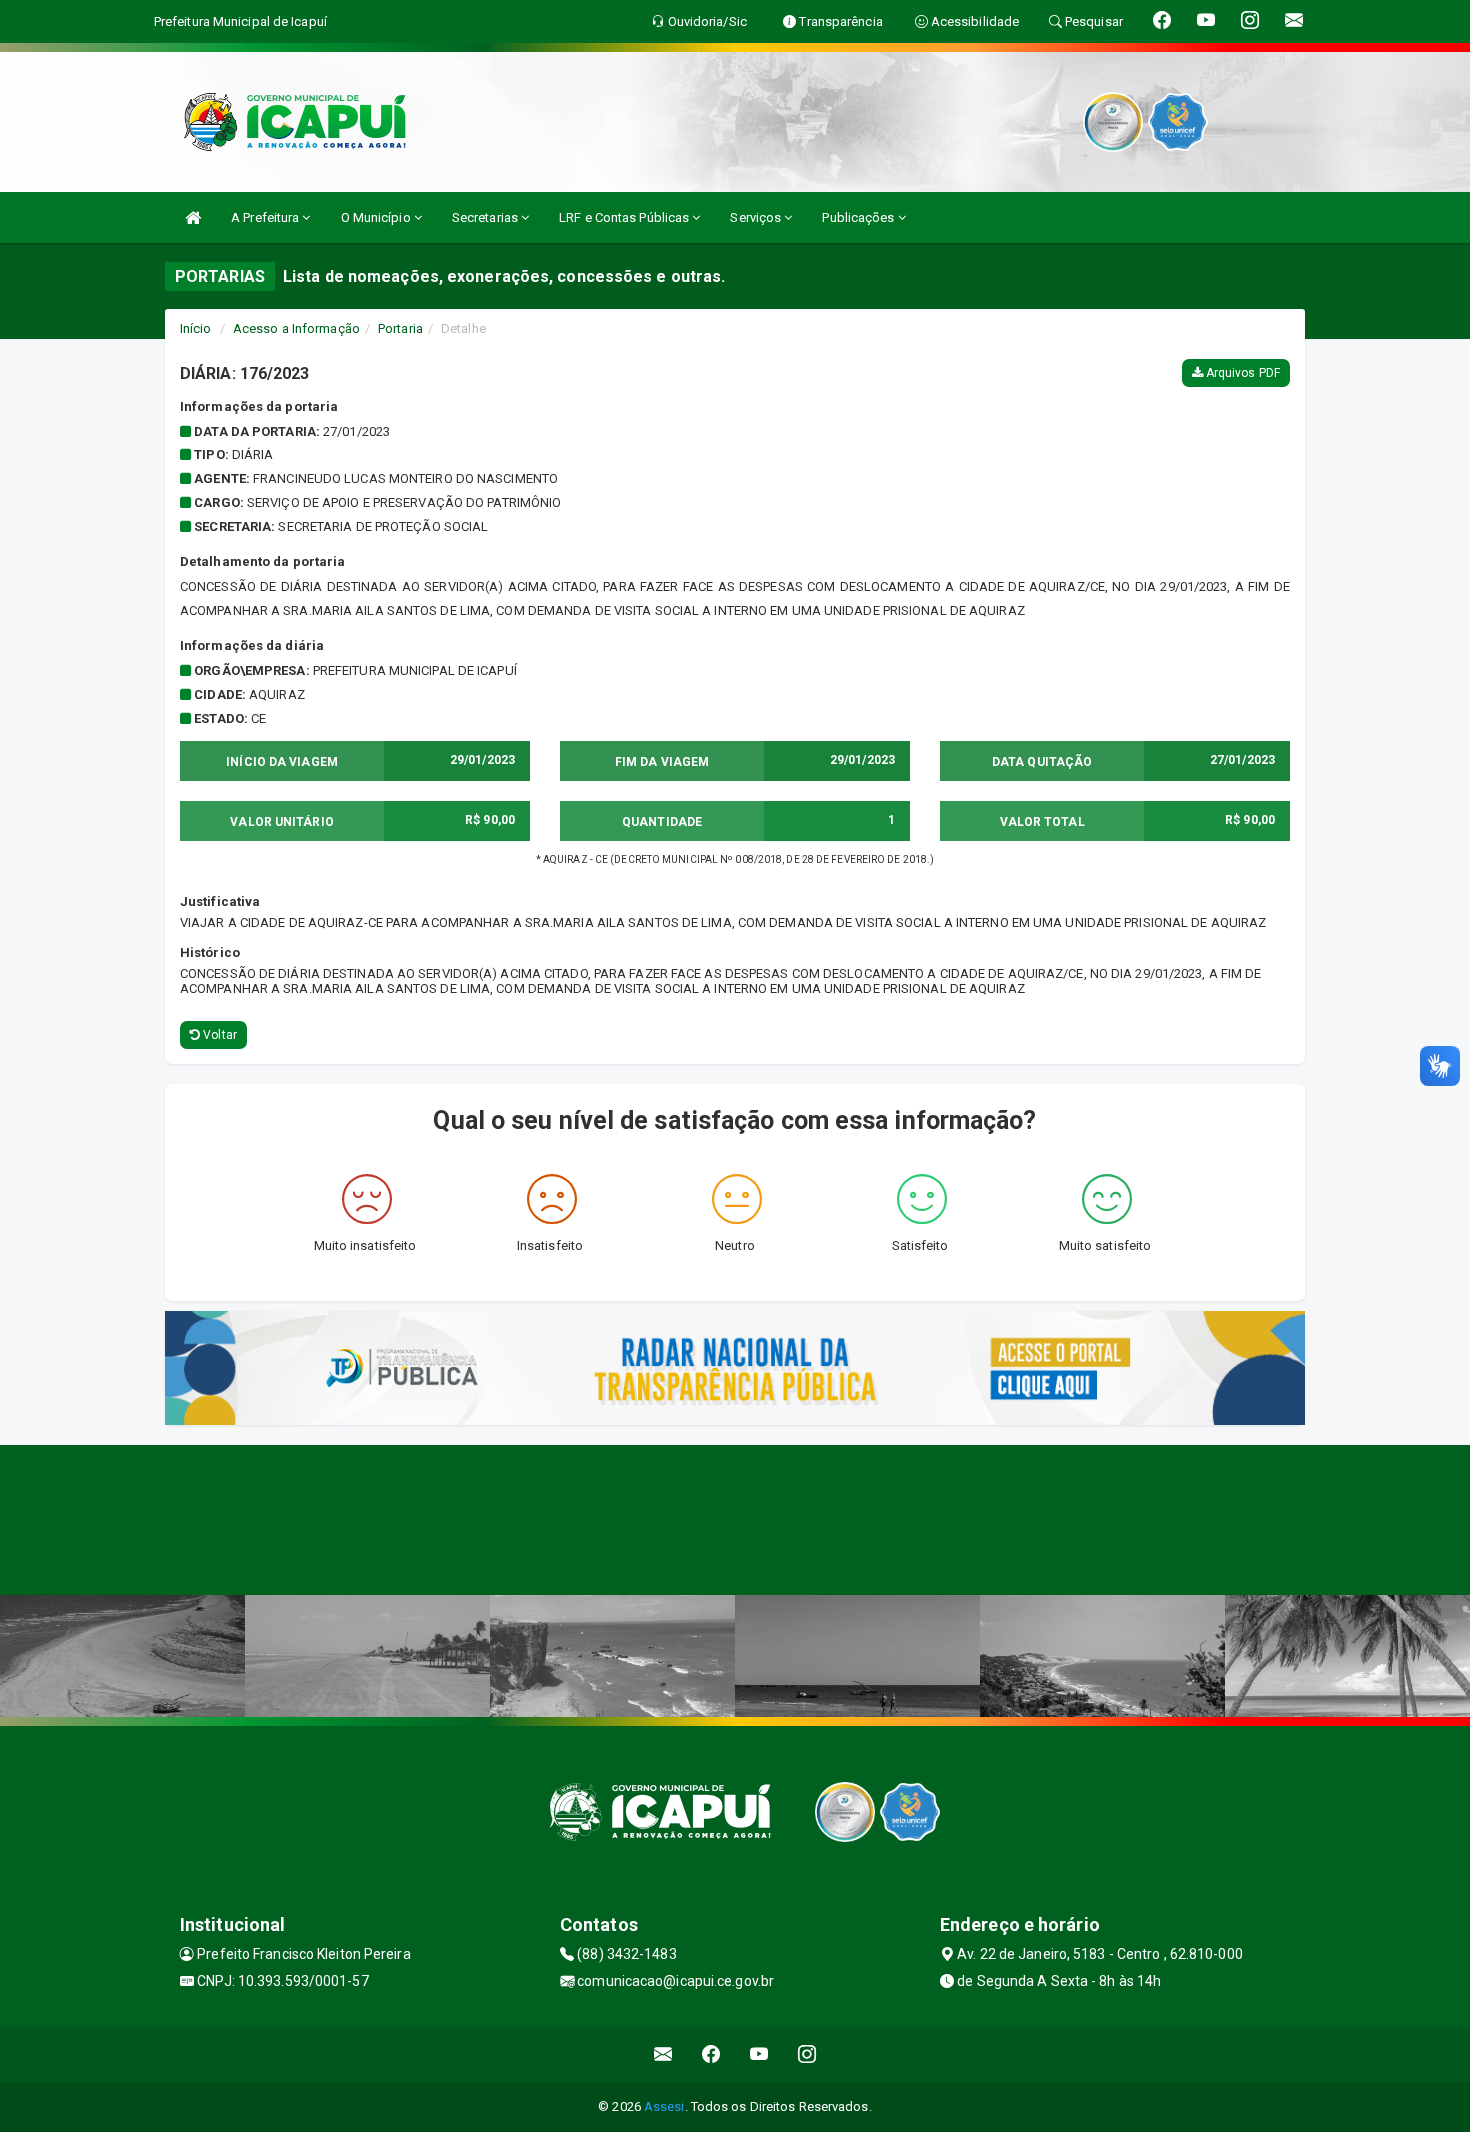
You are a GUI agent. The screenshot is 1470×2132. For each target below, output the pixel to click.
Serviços (757, 217)
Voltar (218, 1035)
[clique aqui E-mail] (663, 2054)
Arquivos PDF (1241, 373)
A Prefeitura (266, 217)
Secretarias (486, 217)
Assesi (664, 2106)
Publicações (859, 217)
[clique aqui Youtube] (759, 2054)
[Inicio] (193, 217)
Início (196, 328)
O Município (377, 217)
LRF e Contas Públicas (625, 217)
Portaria (400, 328)
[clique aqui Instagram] (807, 2054)
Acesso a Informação (296, 328)
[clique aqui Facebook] (711, 2054)
